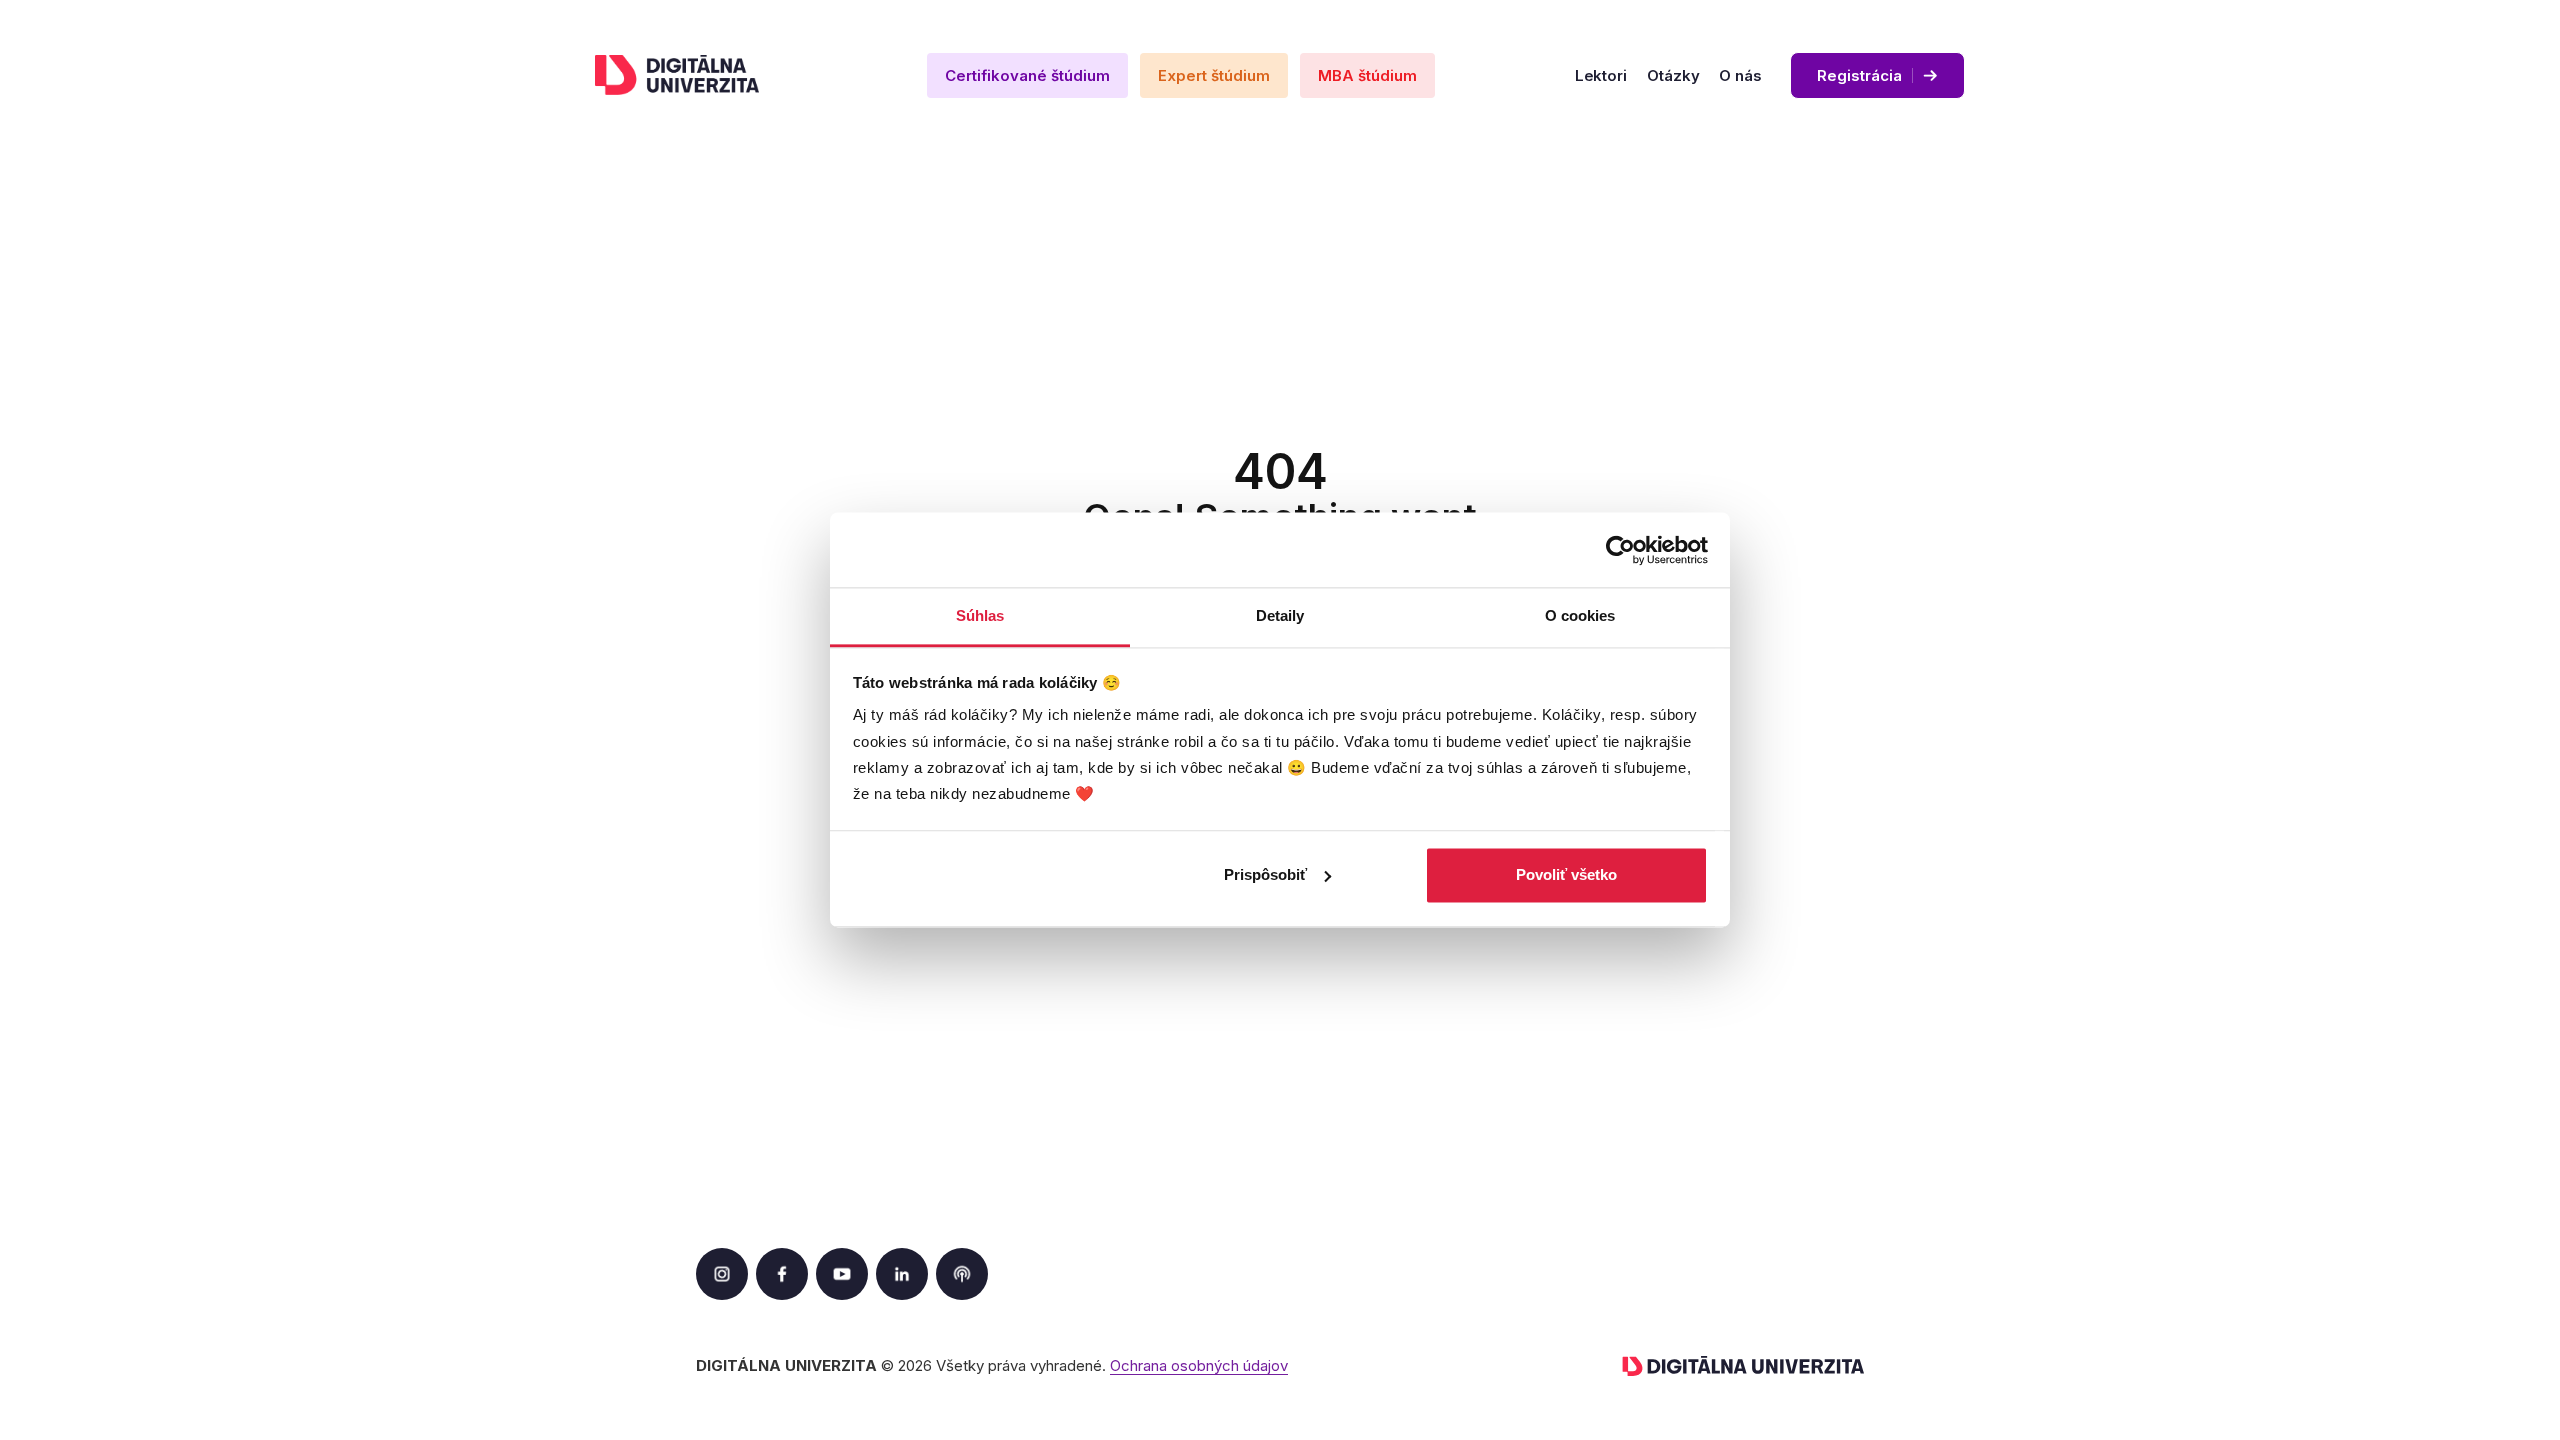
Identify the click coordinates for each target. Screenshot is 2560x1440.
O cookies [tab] (1580, 615)
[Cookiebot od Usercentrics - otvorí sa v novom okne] (1620, 550)
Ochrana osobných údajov (1199, 1365)
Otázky (1673, 75)
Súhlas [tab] (980, 615)
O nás (1740, 75)
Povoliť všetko (1566, 874)
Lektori (1601, 75)
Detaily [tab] (1280, 615)
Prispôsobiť (1265, 874)
